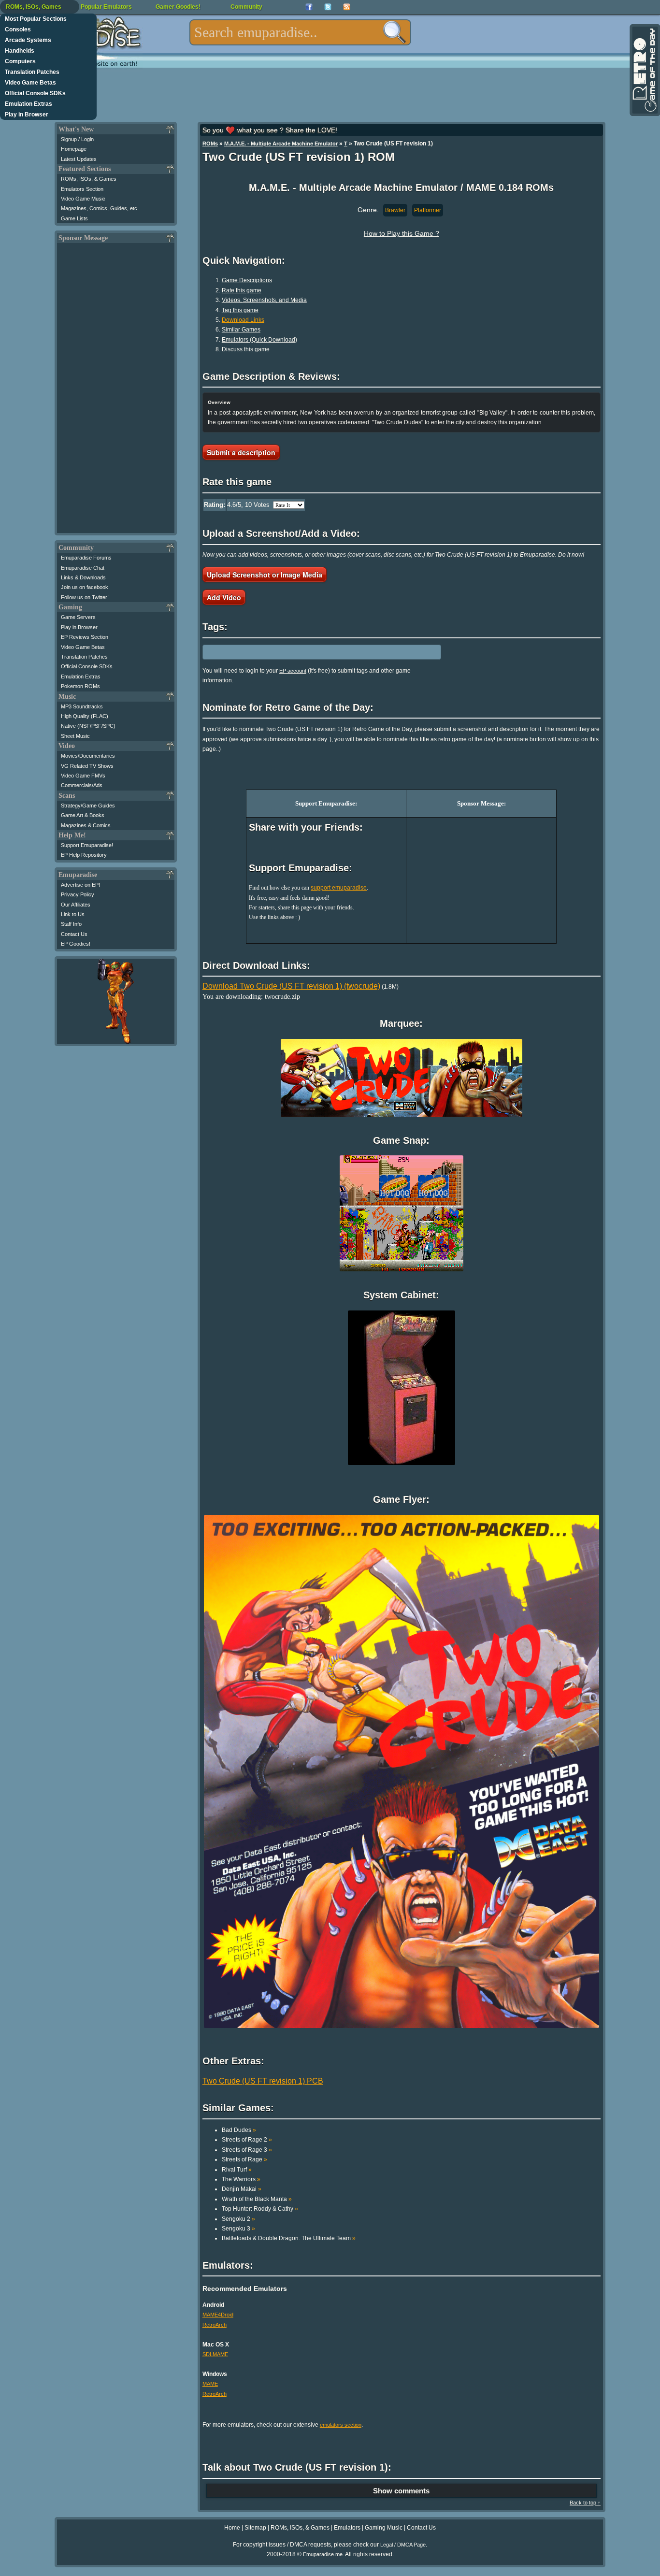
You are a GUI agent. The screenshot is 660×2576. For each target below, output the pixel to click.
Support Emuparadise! (87, 845)
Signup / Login (77, 139)
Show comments (401, 2491)
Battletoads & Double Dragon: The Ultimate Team (289, 2238)
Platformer (428, 210)
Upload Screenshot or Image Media (265, 575)
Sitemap (255, 2528)
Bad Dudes (239, 2130)
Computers (20, 61)
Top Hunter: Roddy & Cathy (260, 2209)
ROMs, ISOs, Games (34, 7)
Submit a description (241, 452)
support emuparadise (339, 888)
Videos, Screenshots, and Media (264, 300)
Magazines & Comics (86, 825)
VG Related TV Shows (87, 766)
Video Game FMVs (83, 776)
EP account (293, 671)
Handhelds (20, 51)
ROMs (210, 144)
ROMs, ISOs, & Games (89, 179)
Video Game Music (83, 199)
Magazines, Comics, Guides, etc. (100, 208)
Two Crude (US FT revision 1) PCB (263, 2081)
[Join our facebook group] (309, 7)
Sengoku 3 (238, 2229)
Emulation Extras (29, 104)
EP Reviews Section (85, 637)
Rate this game (242, 290)
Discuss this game (246, 349)
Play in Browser (27, 115)
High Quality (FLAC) (85, 716)
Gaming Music (384, 2528)
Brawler (395, 210)
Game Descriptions (247, 280)
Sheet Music (75, 736)
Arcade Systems (28, 40)
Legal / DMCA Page (403, 2545)
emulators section (341, 2425)
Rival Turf (237, 2170)
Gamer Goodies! (178, 7)
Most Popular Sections (36, 19)
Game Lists (74, 218)
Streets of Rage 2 (247, 2140)
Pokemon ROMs (80, 686)
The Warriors (241, 2179)
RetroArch (215, 2325)
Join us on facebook (85, 587)
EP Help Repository (84, 855)
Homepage (74, 149)
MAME (210, 2384)
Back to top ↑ (585, 2503)
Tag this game (240, 310)
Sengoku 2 (238, 2219)
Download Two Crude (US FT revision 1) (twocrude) (291, 986)
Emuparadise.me (323, 2554)
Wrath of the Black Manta (257, 2199)
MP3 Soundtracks (82, 706)
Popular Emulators (106, 7)
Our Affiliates (76, 905)
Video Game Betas (30, 83)
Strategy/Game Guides (88, 806)
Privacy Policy (78, 894)
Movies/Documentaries (88, 756)
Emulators (347, 2528)
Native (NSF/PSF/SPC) (88, 726)
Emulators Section (82, 189)
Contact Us (74, 934)
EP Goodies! (76, 944)
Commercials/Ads (82, 785)
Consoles (18, 29)
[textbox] (300, 32)
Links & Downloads (83, 577)
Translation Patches (32, 72)
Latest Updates (79, 159)
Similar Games (241, 330)
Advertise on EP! (80, 885)
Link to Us (73, 914)
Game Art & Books (83, 815)
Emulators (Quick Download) (259, 340)
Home (232, 2528)
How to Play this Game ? (402, 233)
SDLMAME (215, 2354)
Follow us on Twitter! (85, 597)
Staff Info (71, 924)
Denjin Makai (242, 2189)
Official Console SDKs (35, 93)
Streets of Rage (244, 2159)
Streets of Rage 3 (247, 2150)
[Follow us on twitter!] (328, 7)
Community (246, 7)
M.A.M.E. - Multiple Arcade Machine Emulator (281, 144)
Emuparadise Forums (86, 558)
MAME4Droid (218, 2315)
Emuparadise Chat (83, 568)
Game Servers (78, 617)
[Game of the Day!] (644, 70)
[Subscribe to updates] (347, 7)
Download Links (243, 320)
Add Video (224, 597)
